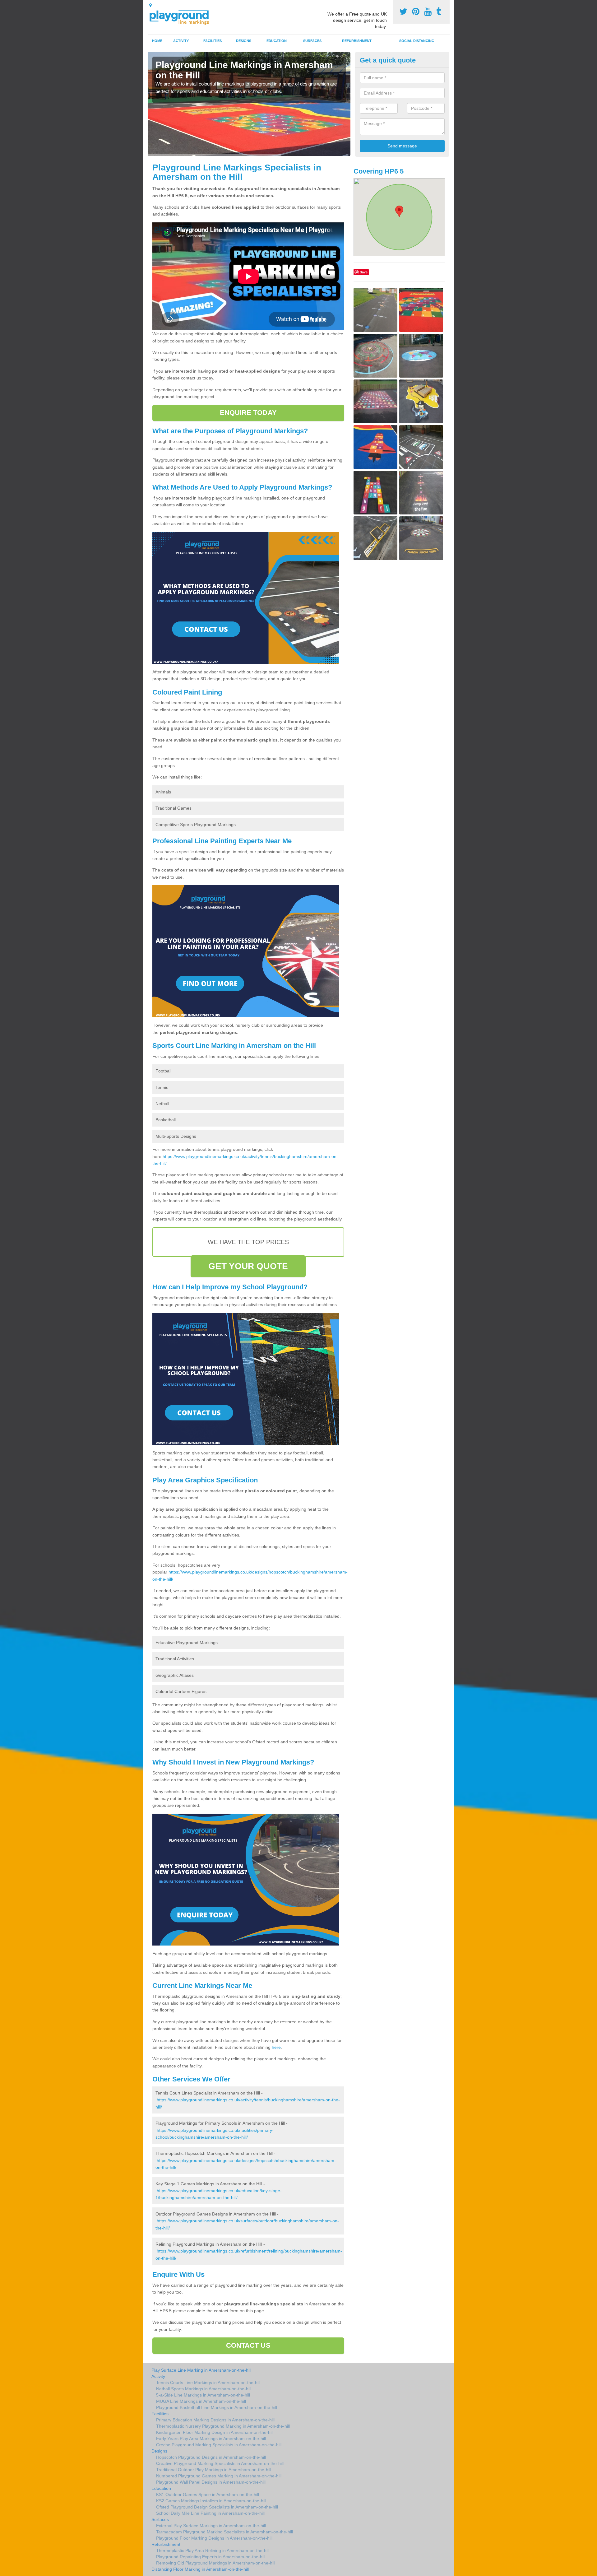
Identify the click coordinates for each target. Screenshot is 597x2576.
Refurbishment (357, 41)
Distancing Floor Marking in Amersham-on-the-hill (200, 2569)
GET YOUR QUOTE (248, 1266)
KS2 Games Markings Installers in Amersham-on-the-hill (211, 2501)
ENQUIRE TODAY (248, 413)
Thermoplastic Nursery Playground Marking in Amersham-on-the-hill (223, 2426)
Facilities (213, 41)
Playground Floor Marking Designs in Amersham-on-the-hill (214, 2538)
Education (277, 41)
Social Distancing (417, 41)
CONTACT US (248, 2345)
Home (157, 41)
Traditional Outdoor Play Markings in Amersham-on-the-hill (214, 2470)
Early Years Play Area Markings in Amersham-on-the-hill (211, 2439)
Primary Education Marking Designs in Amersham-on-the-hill (215, 2420)
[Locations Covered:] (150, 5)
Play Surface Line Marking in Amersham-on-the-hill (201, 2370)
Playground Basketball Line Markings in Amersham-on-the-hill (217, 2407)
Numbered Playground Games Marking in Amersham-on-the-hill (219, 2476)
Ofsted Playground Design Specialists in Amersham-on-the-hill (217, 2507)
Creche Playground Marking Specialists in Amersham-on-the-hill (219, 2445)
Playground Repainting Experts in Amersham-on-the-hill (211, 2557)
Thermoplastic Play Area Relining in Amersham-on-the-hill (213, 2550)
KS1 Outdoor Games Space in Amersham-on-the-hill (208, 2495)
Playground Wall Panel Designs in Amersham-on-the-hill (211, 2482)
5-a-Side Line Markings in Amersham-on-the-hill (203, 2395)
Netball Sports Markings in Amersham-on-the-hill (204, 2389)
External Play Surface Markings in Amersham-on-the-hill (211, 2526)
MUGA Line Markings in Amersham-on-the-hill (201, 2401)
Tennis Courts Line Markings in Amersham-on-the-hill (208, 2383)
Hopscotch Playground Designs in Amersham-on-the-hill (211, 2457)
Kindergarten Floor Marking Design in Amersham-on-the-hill (215, 2432)
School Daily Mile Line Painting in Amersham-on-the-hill (210, 2513)
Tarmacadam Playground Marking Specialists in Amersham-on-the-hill (224, 2532)
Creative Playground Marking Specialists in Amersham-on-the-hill (220, 2463)
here (276, 2047)
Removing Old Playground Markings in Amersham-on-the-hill (216, 2563)
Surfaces (312, 41)
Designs (244, 41)
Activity (181, 41)
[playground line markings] (183, 16)
